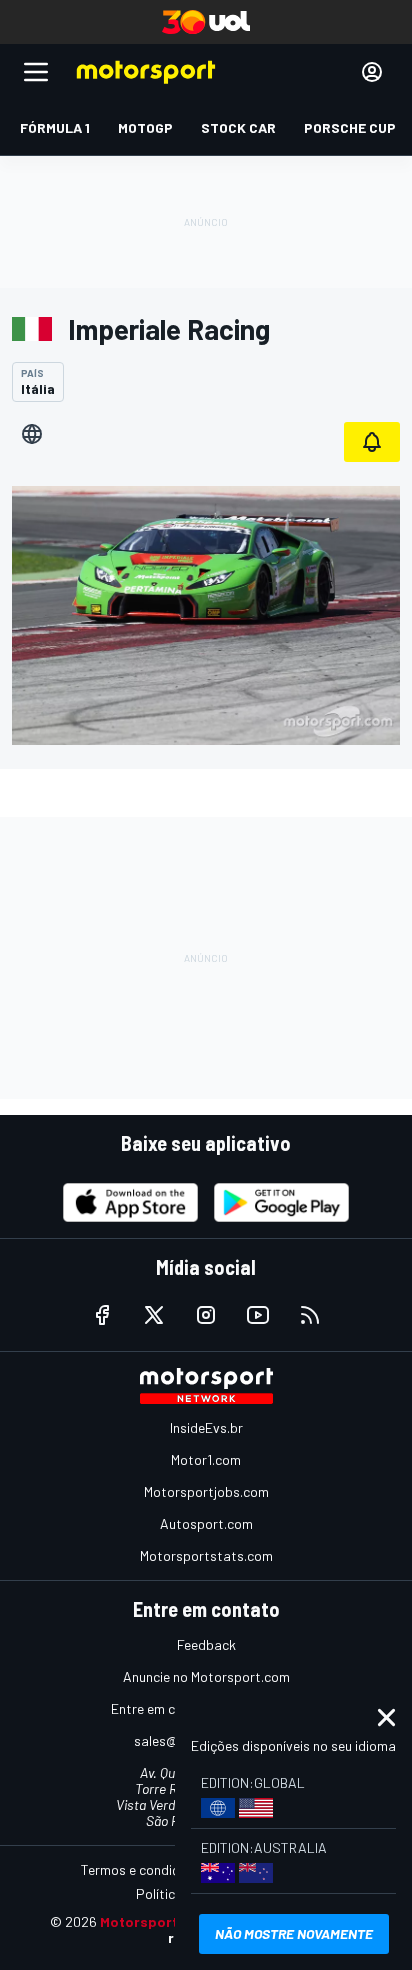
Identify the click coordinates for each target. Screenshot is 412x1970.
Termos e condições (141, 1869)
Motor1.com (206, 1459)
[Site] (32, 434)
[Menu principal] (36, 72)
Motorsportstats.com (206, 1555)
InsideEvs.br (206, 1427)
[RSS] (310, 1315)
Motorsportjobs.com (206, 1491)
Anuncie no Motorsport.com (206, 1676)
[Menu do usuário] (372, 72)
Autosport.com (206, 1523)
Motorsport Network (169, 1921)
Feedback (206, 1644)
